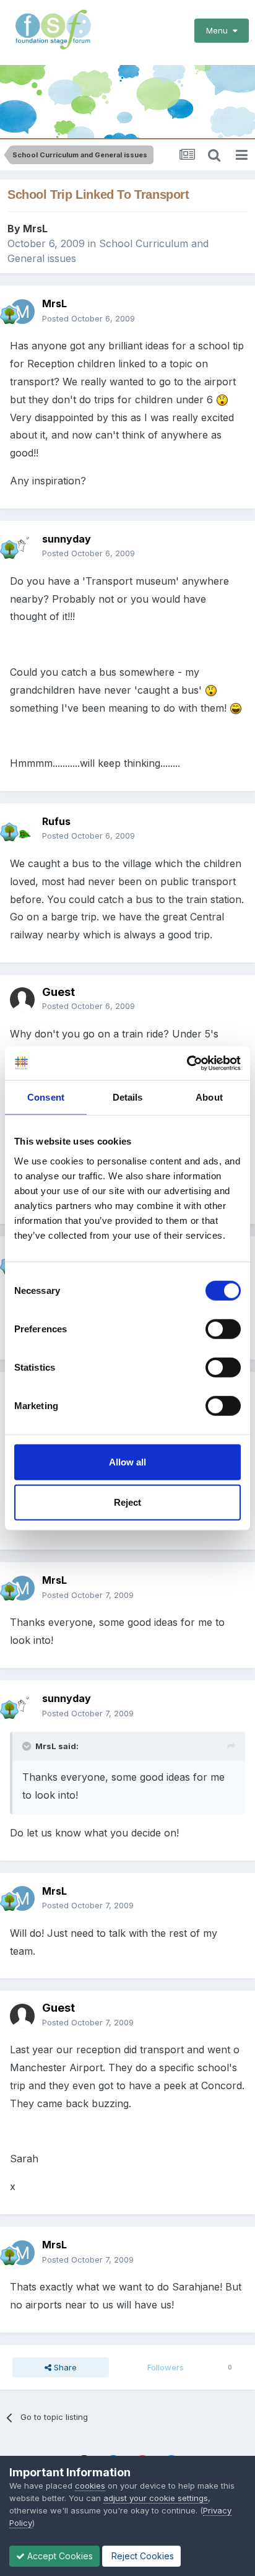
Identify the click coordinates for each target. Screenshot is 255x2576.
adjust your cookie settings (156, 2498)
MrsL (35, 229)
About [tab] (209, 1097)
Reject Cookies (141, 2556)
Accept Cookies (59, 2556)
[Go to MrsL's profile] (22, 312)
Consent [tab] (46, 1097)
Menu (219, 30)
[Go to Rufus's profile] (22, 829)
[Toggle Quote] (28, 1746)
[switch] (223, 1329)
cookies (90, 2486)
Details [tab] (128, 1097)
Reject (127, 1502)
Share (64, 2367)
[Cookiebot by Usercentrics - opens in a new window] (187, 1063)
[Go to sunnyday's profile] (22, 546)
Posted (89, 318)
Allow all (127, 1461)
